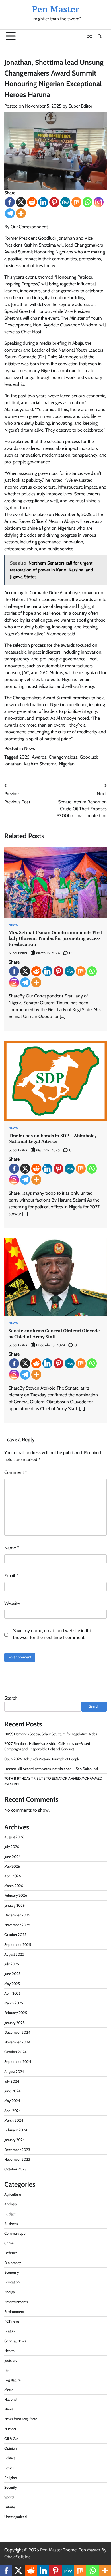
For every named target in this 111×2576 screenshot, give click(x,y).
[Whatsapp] (88, 202)
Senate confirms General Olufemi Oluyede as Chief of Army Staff (54, 1334)
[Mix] (76, 202)
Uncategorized (16, 2517)
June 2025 (12, 1974)
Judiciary (11, 2360)
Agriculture (13, 2194)
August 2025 (14, 1954)
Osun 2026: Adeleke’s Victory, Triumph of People (42, 1759)
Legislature (13, 2380)
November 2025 (17, 1925)
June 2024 (12, 2091)
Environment (14, 2312)
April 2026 (13, 1876)
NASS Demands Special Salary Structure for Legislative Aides (51, 1734)
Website (12, 1603)
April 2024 (13, 2111)
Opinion (11, 2448)
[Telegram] (10, 213)
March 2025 (14, 2003)
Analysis (10, 2204)
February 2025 (16, 2013)
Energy (10, 2292)
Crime (9, 2243)
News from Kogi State (21, 2419)
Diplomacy (13, 2263)
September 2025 (18, 1945)
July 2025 (12, 1964)
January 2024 (15, 2140)
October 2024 (15, 2052)
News (30, 748)
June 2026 (12, 1857)
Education (12, 2282)
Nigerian (67, 764)
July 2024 (12, 2081)
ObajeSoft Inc (17, 2557)
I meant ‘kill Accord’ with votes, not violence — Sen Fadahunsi (51, 1769)
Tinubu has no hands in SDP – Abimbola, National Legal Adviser (52, 1139)
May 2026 (12, 1866)
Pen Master (55, 9)
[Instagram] (99, 202)
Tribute (10, 2507)
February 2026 (16, 1895)
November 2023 (17, 2159)
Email (11, 1576)
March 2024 (14, 2120)
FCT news (12, 2321)
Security (11, 2487)
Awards (39, 757)
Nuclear (10, 2429)
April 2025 (13, 1993)
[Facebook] (10, 202)
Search (11, 1698)
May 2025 (12, 1984)
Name (12, 1548)
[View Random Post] (90, 36)
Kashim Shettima (40, 764)
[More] (21, 213)
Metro (9, 2390)
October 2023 (15, 2169)
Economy (12, 2272)
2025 (24, 757)
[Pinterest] (54, 202)
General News (15, 2341)
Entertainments (16, 2302)
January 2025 (15, 2023)
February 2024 (16, 2130)
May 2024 (12, 2101)
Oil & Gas (11, 2439)
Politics (10, 2458)
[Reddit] (32, 202)
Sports (9, 2497)
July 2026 (12, 1847)
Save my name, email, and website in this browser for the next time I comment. (53, 1634)
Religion (11, 2478)
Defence (11, 2253)
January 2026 (15, 1905)
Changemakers (63, 757)
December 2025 (17, 1915)
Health (9, 2351)
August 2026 (14, 1837)
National (11, 2399)
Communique (15, 2233)
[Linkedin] (43, 202)
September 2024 (18, 2062)
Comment (16, 1472)
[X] (21, 202)
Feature (10, 2331)
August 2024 (14, 2072)
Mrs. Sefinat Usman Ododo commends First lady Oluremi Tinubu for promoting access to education (55, 938)
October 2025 (15, 1935)
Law (7, 2370)
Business (11, 2224)
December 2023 (17, 2150)
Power (9, 2468)
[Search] (100, 36)
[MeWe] (65, 202)
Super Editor (80, 106)
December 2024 (17, 2032)
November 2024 (17, 2042)
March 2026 (14, 1886)
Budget (10, 2214)
